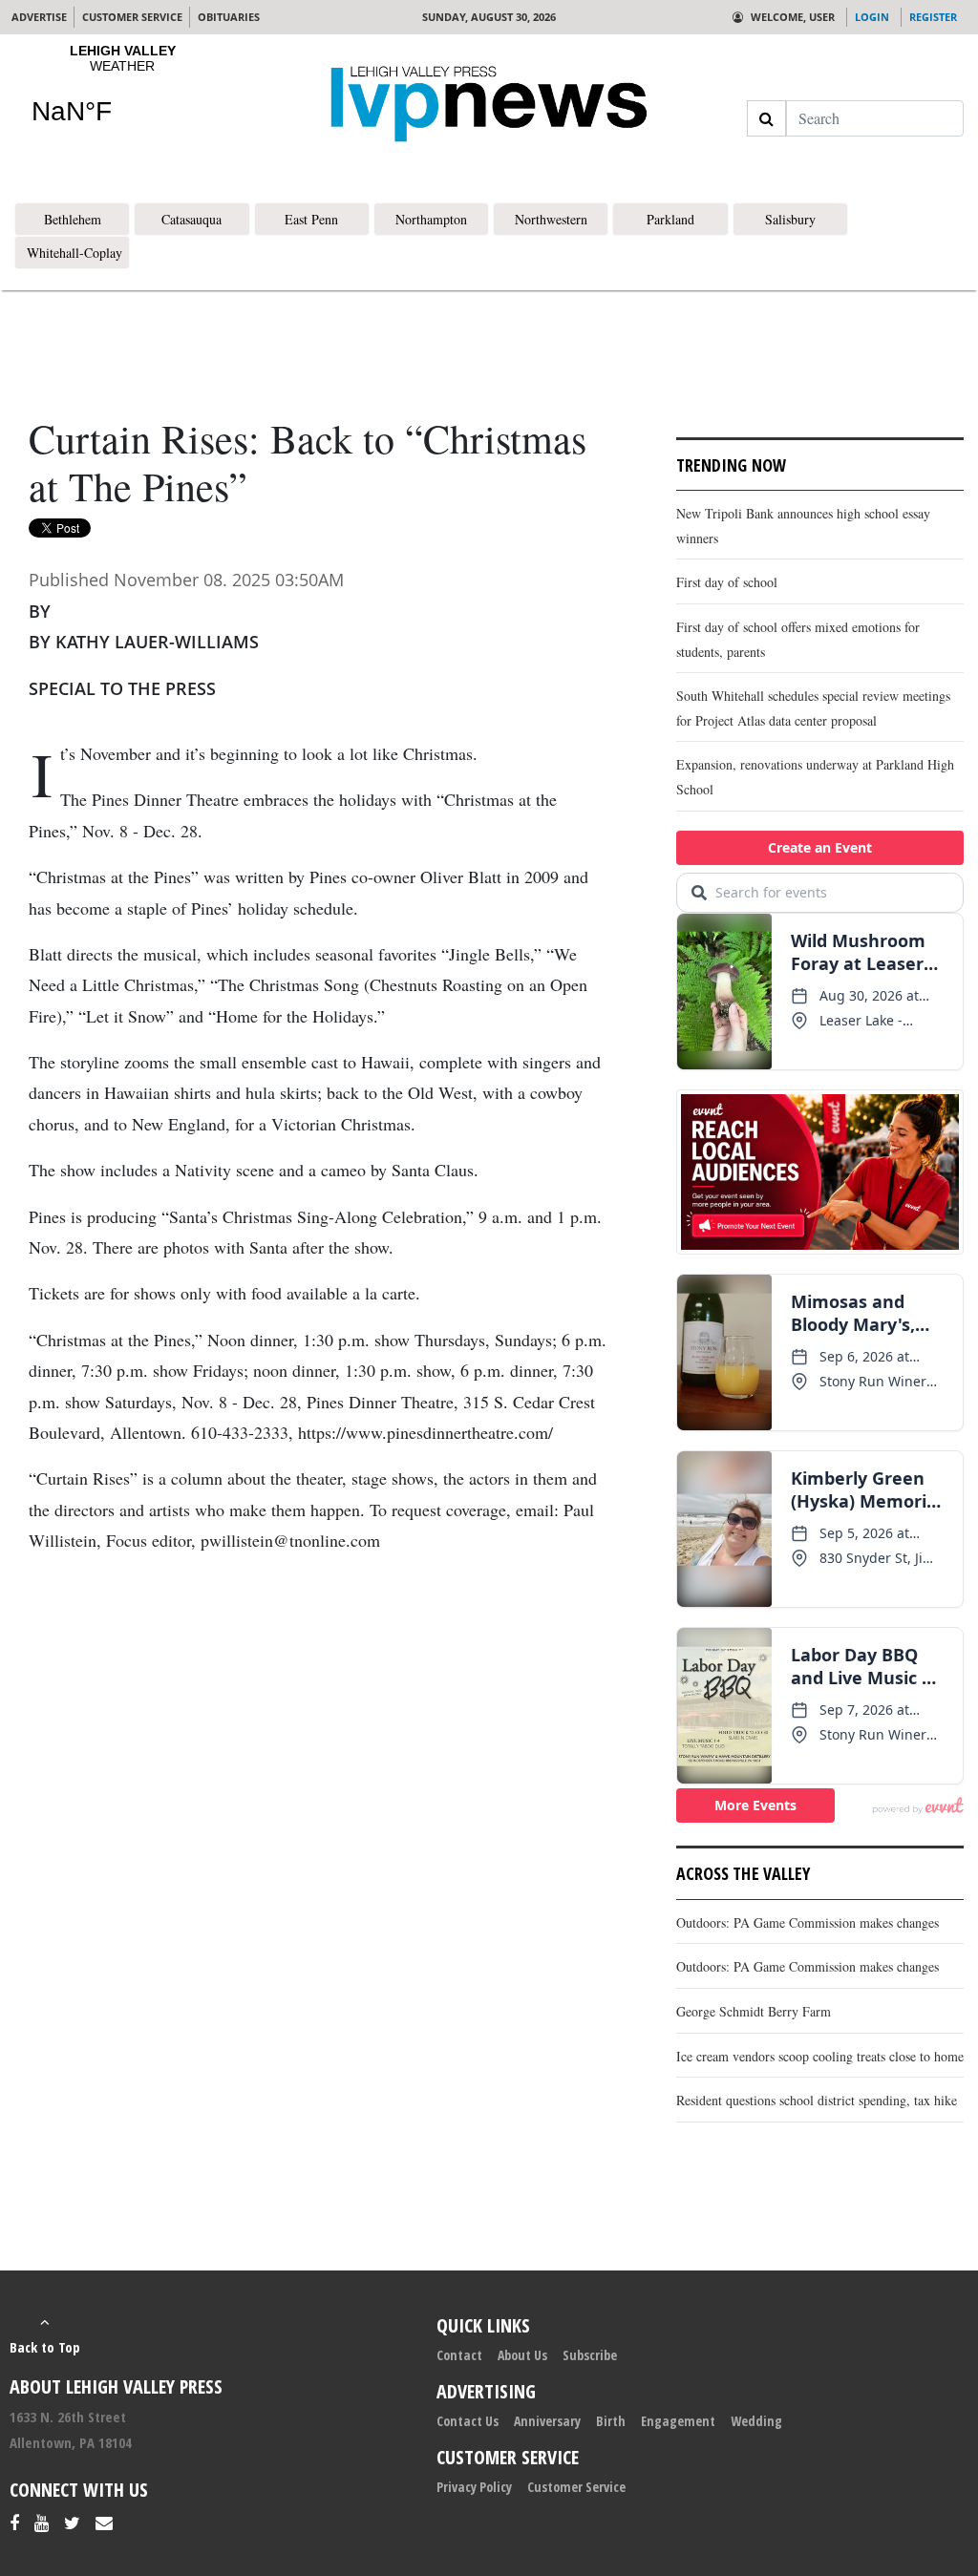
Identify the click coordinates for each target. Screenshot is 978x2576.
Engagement (678, 2421)
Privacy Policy (474, 2487)
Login (872, 17)
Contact (459, 2355)
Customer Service (576, 2487)
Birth (611, 2421)
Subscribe (590, 2355)
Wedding (756, 2421)
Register (933, 17)
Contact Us (468, 2421)
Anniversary (547, 2421)
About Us (522, 2355)
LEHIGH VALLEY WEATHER (122, 96)
